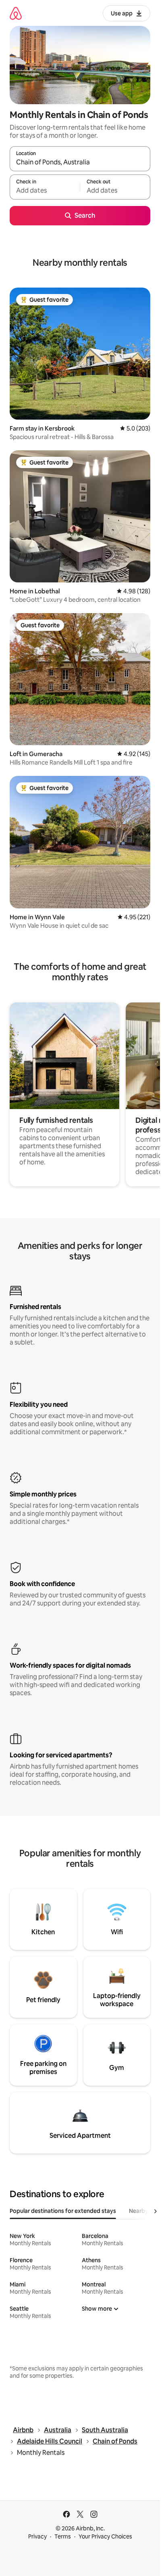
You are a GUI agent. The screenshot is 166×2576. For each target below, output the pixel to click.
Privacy (37, 2536)
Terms (63, 2536)
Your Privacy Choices (105, 2536)
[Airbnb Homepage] (16, 13)
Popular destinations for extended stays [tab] (63, 2211)
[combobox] (80, 162)
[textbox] (45, 191)
